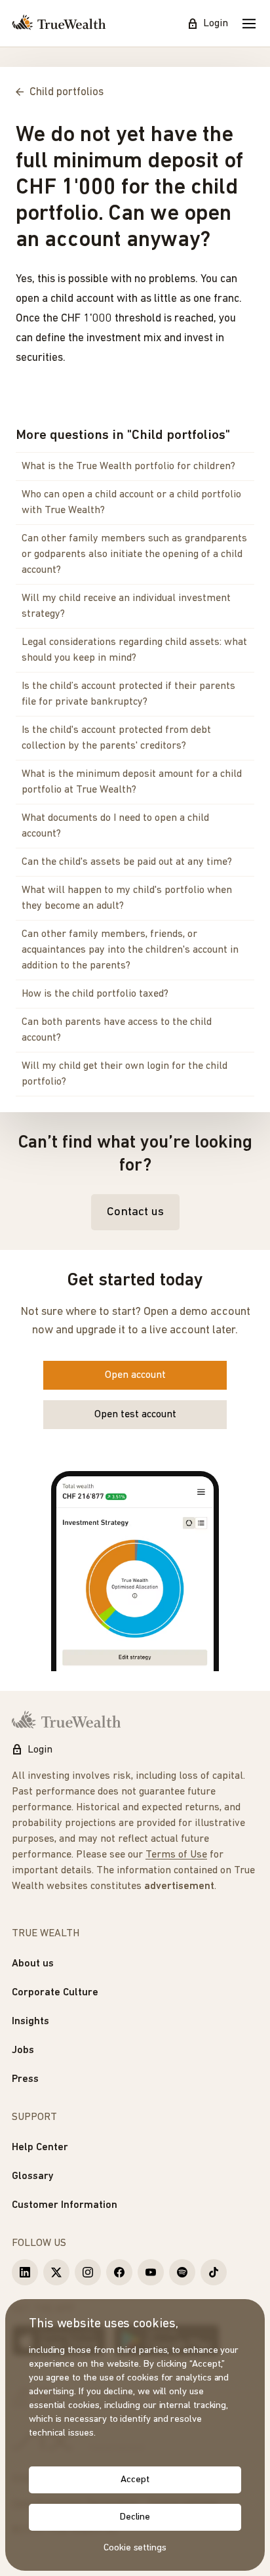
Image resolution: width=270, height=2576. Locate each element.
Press (25, 2079)
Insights (30, 2022)
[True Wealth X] (56, 2272)
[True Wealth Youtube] (151, 2272)
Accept (135, 2480)
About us (33, 1964)
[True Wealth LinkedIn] (25, 2272)
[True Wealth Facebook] (119, 2272)
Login (216, 24)
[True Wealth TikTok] (214, 2272)
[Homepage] (59, 24)
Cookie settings (135, 2548)
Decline (135, 2517)
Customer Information (65, 2205)
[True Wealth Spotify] (182, 2272)
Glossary (33, 2176)
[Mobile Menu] (249, 24)
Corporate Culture (55, 1993)
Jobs (23, 2050)
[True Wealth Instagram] (88, 2272)
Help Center (40, 2148)
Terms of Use (176, 1855)
